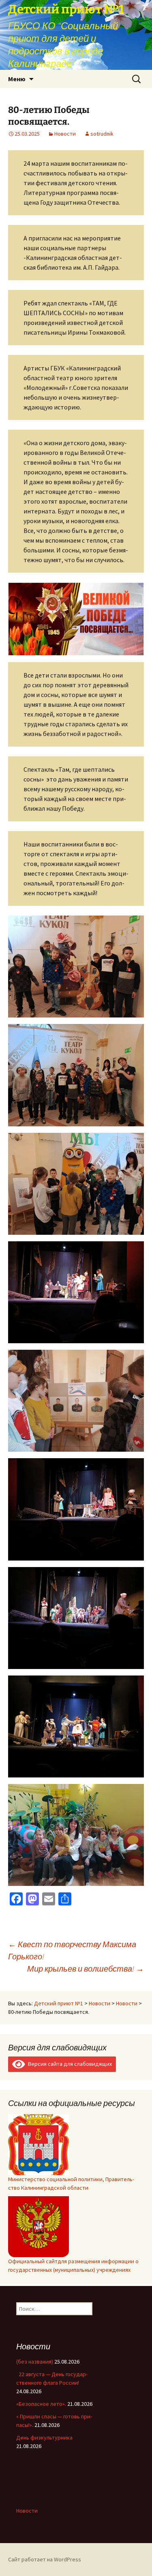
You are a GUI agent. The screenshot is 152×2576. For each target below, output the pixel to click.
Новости (65, 134)
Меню (17, 79)
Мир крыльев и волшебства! (86, 1969)
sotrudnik (102, 134)
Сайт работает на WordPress (45, 2559)
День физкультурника (44, 2437)
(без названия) (35, 2362)
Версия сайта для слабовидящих (69, 2064)
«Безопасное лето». (41, 2404)
